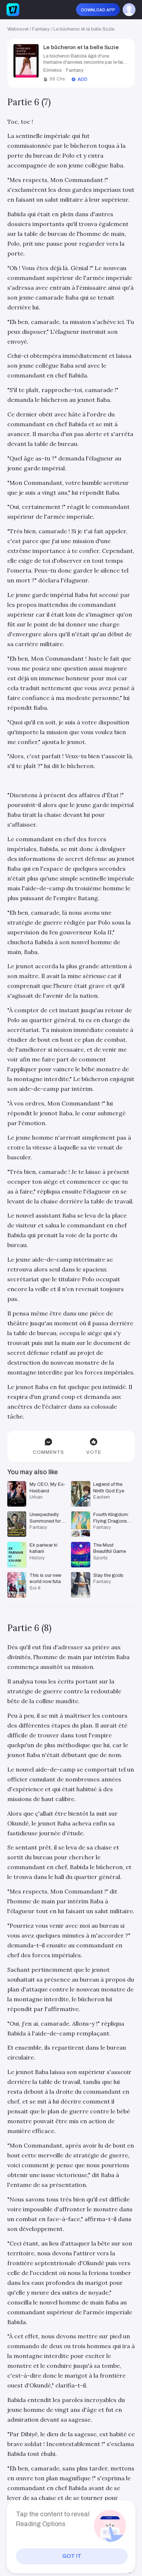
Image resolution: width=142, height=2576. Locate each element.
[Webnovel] (13, 10)
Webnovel (18, 29)
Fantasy (41, 29)
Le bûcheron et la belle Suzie (84, 29)
